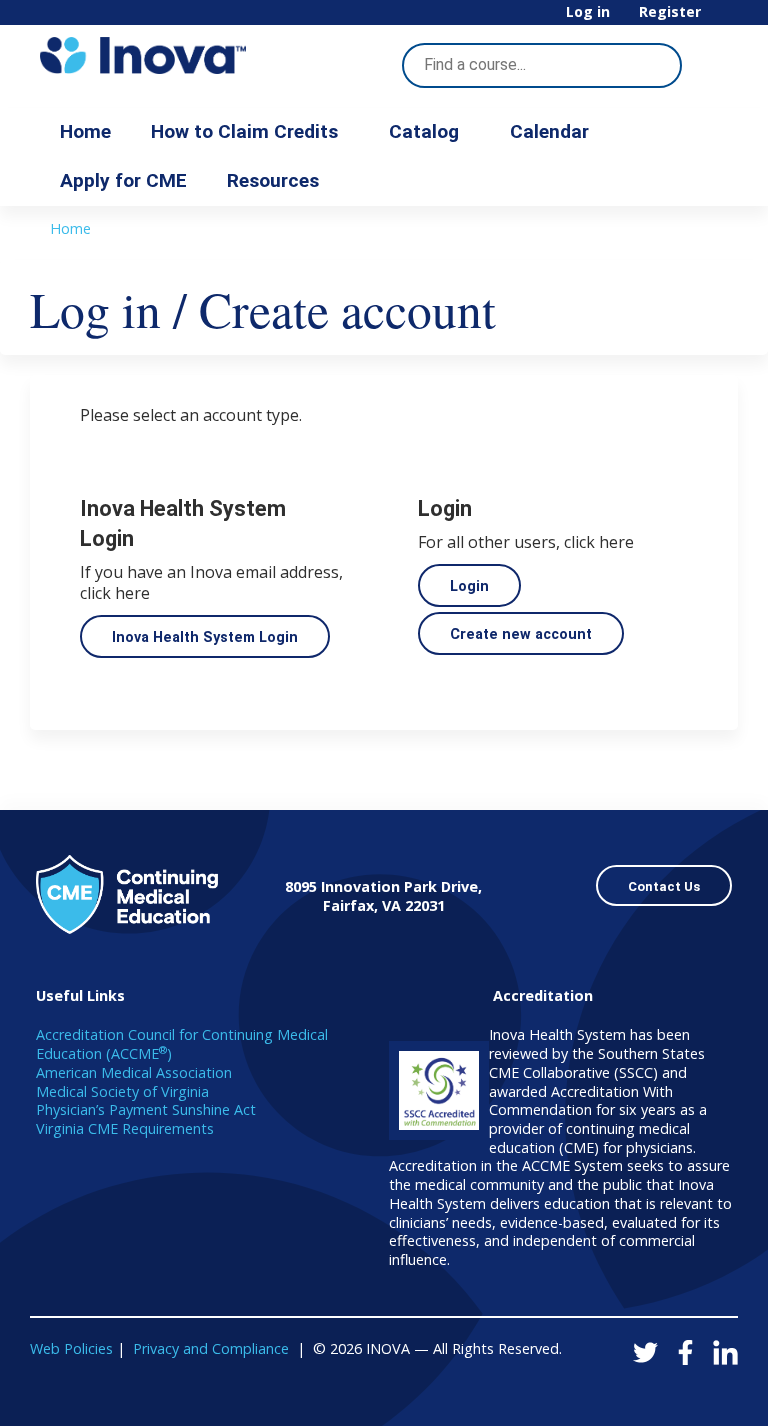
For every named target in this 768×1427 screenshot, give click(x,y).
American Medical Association (134, 1072)
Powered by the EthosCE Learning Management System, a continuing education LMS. (667, 1393)
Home (85, 131)
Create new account (521, 634)
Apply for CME (123, 180)
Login (469, 586)
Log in (588, 12)
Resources (273, 180)
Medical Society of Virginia (122, 1091)
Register (670, 12)
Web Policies (71, 1348)
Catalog (424, 131)
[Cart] (722, 19)
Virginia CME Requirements (125, 1128)
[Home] (143, 55)
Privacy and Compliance (211, 1348)
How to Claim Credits (244, 131)
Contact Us (664, 886)
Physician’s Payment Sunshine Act (146, 1109)
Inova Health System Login (205, 637)
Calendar (549, 131)
